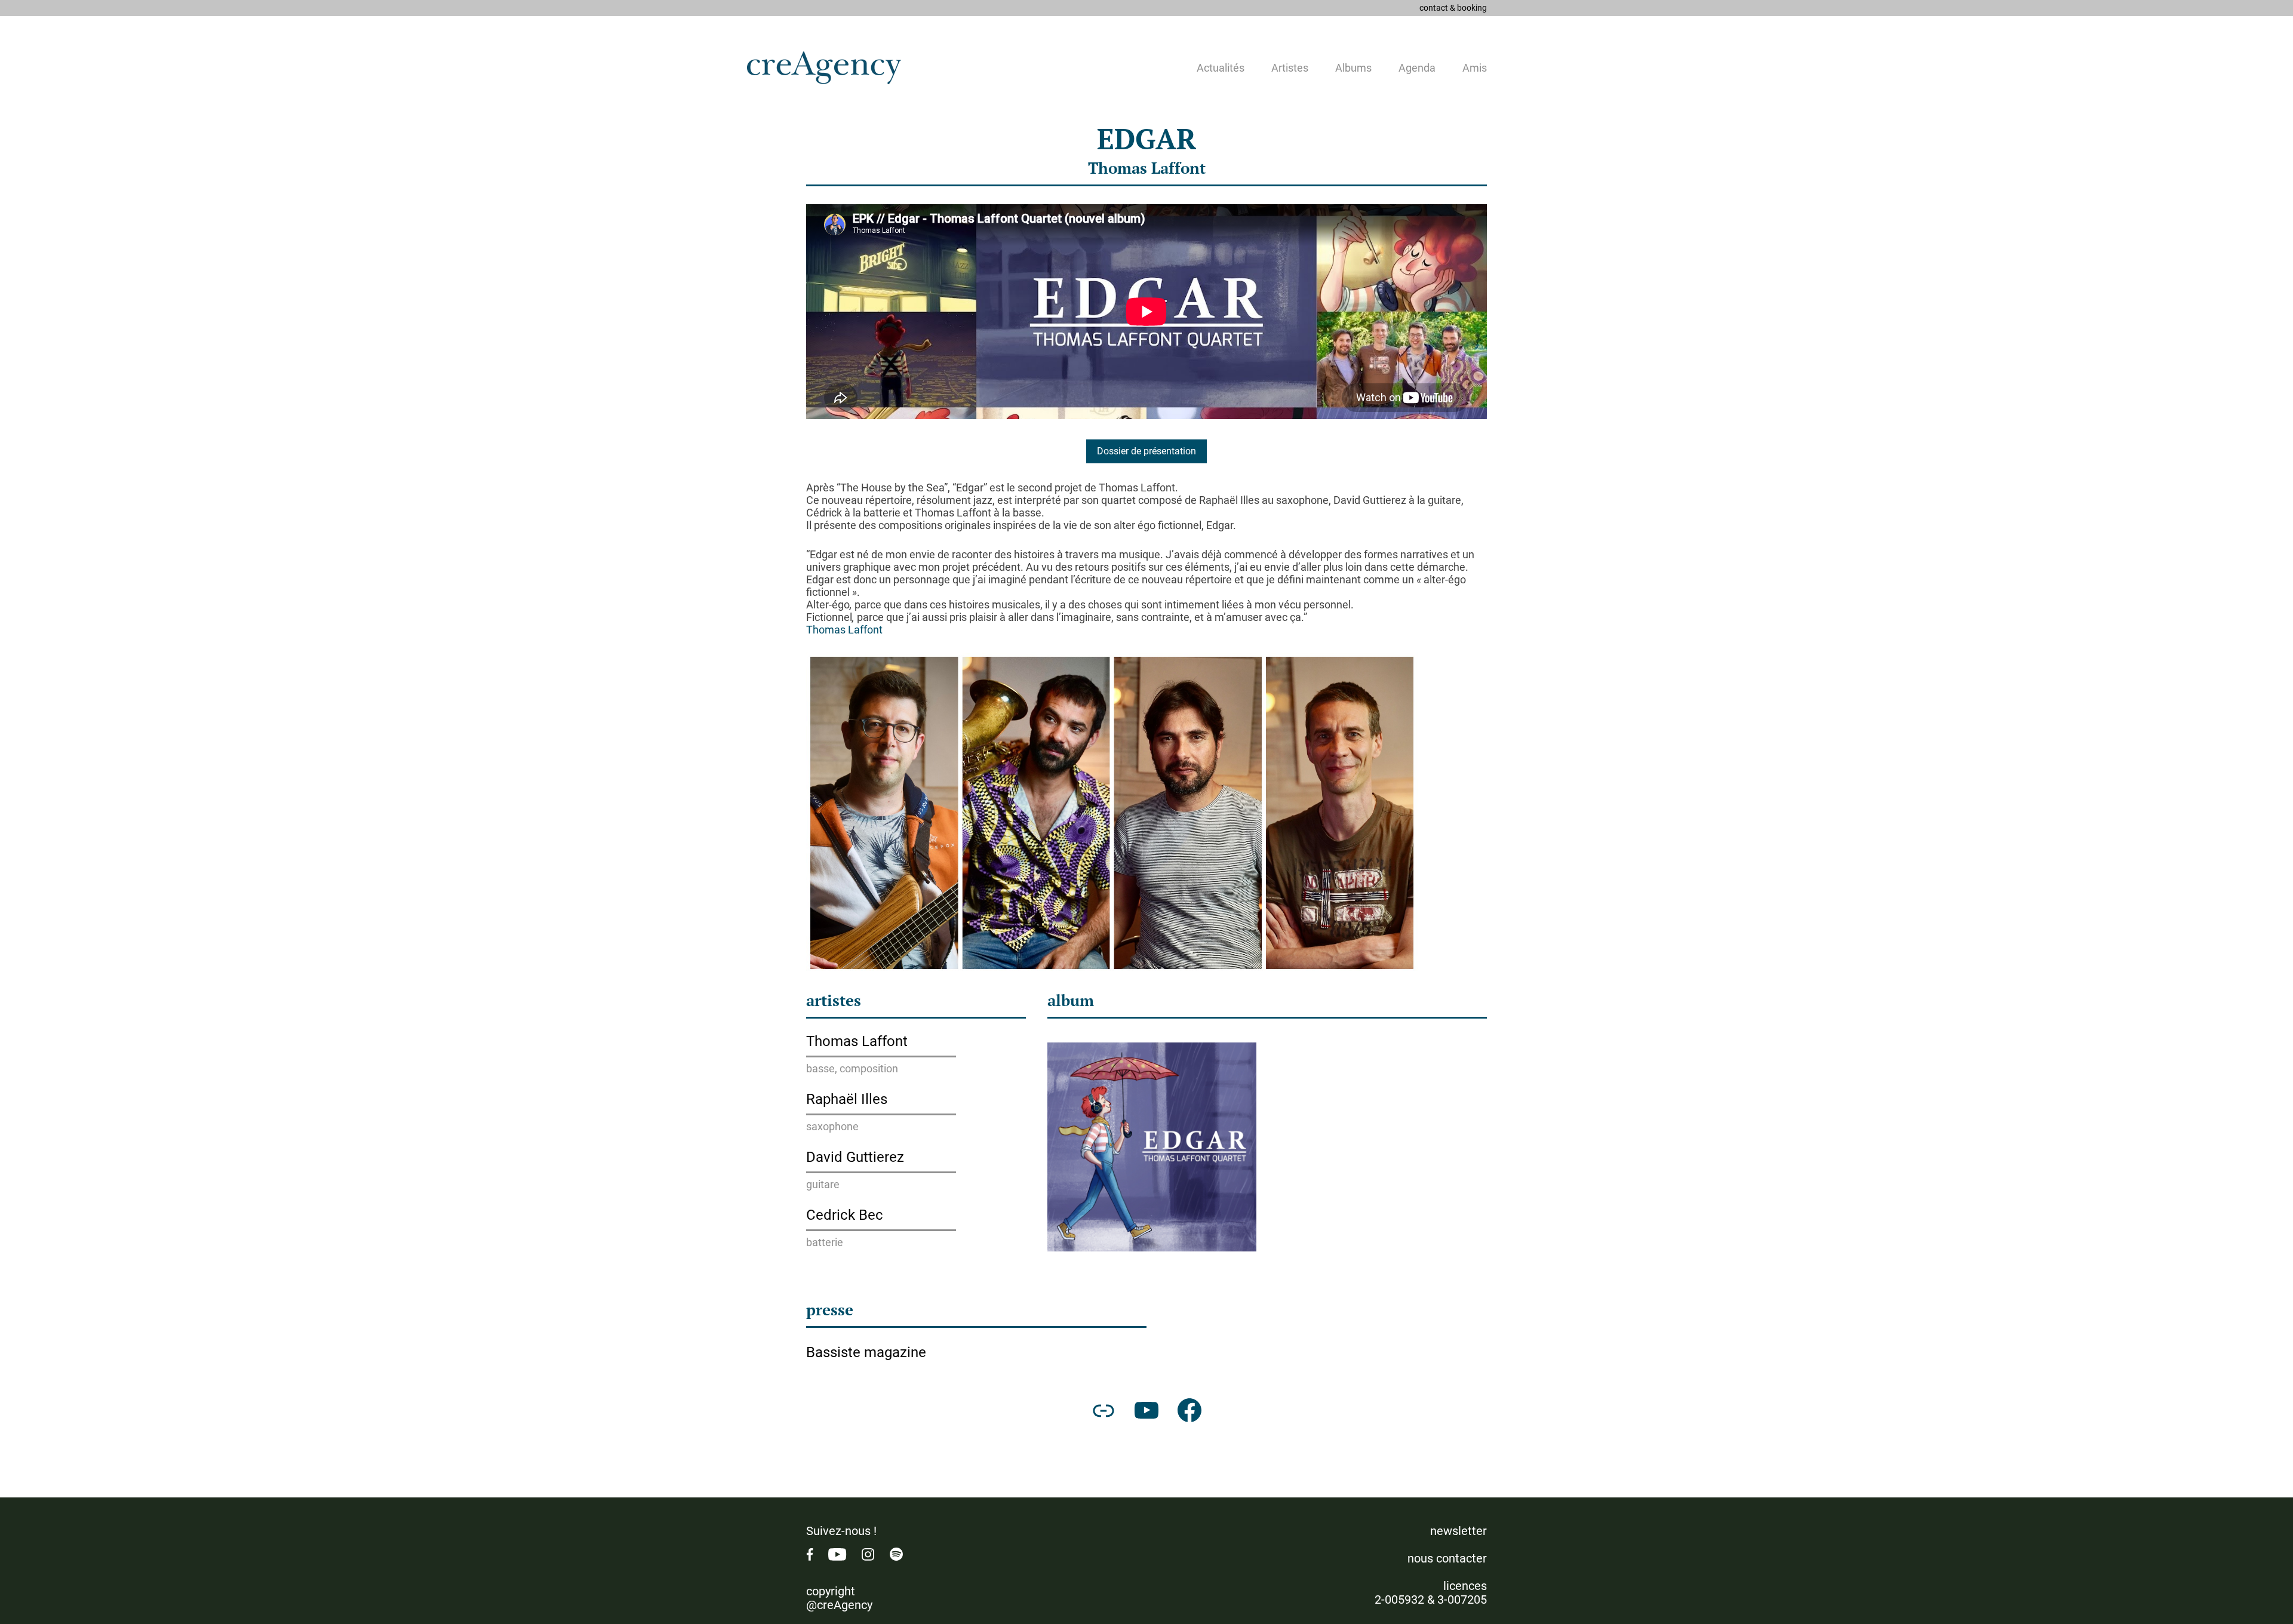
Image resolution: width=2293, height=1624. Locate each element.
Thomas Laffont (1147, 168)
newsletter (1459, 1531)
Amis (1475, 68)
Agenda (1417, 68)
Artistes (1290, 68)
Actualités (1221, 68)
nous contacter (1447, 1558)
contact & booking (1453, 8)
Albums (1353, 68)
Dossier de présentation (1146, 451)
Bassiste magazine (866, 1352)
